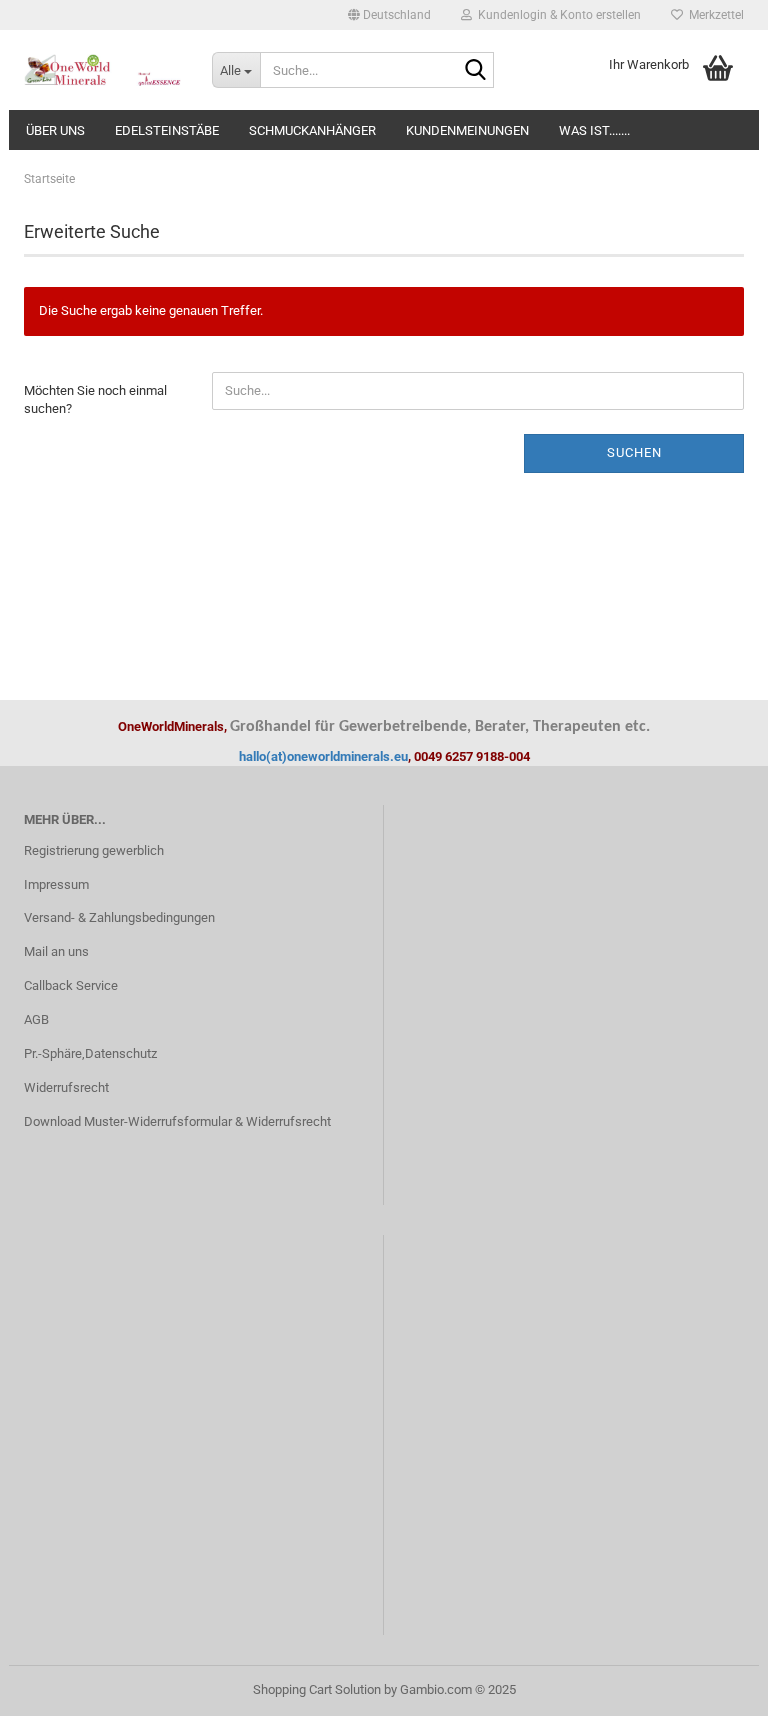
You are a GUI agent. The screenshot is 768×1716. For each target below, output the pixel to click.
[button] (389, 15)
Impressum (56, 884)
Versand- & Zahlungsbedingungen (119, 917)
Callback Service (71, 985)
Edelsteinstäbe (167, 130)
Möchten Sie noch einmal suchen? (95, 400)
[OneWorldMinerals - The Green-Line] (103, 70)
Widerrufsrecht (66, 1087)
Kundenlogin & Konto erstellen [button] (556, 15)
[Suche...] (475, 71)
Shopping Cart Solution (317, 1689)
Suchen (634, 452)
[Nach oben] (713, 1686)
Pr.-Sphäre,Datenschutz (90, 1053)
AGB (36, 1019)
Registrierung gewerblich (94, 850)
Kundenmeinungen (467, 130)
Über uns (55, 130)
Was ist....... (594, 130)
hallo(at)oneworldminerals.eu (323, 756)
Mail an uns (56, 951)
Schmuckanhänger (312, 130)
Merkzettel (713, 15)
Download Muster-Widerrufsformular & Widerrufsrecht (177, 1121)
